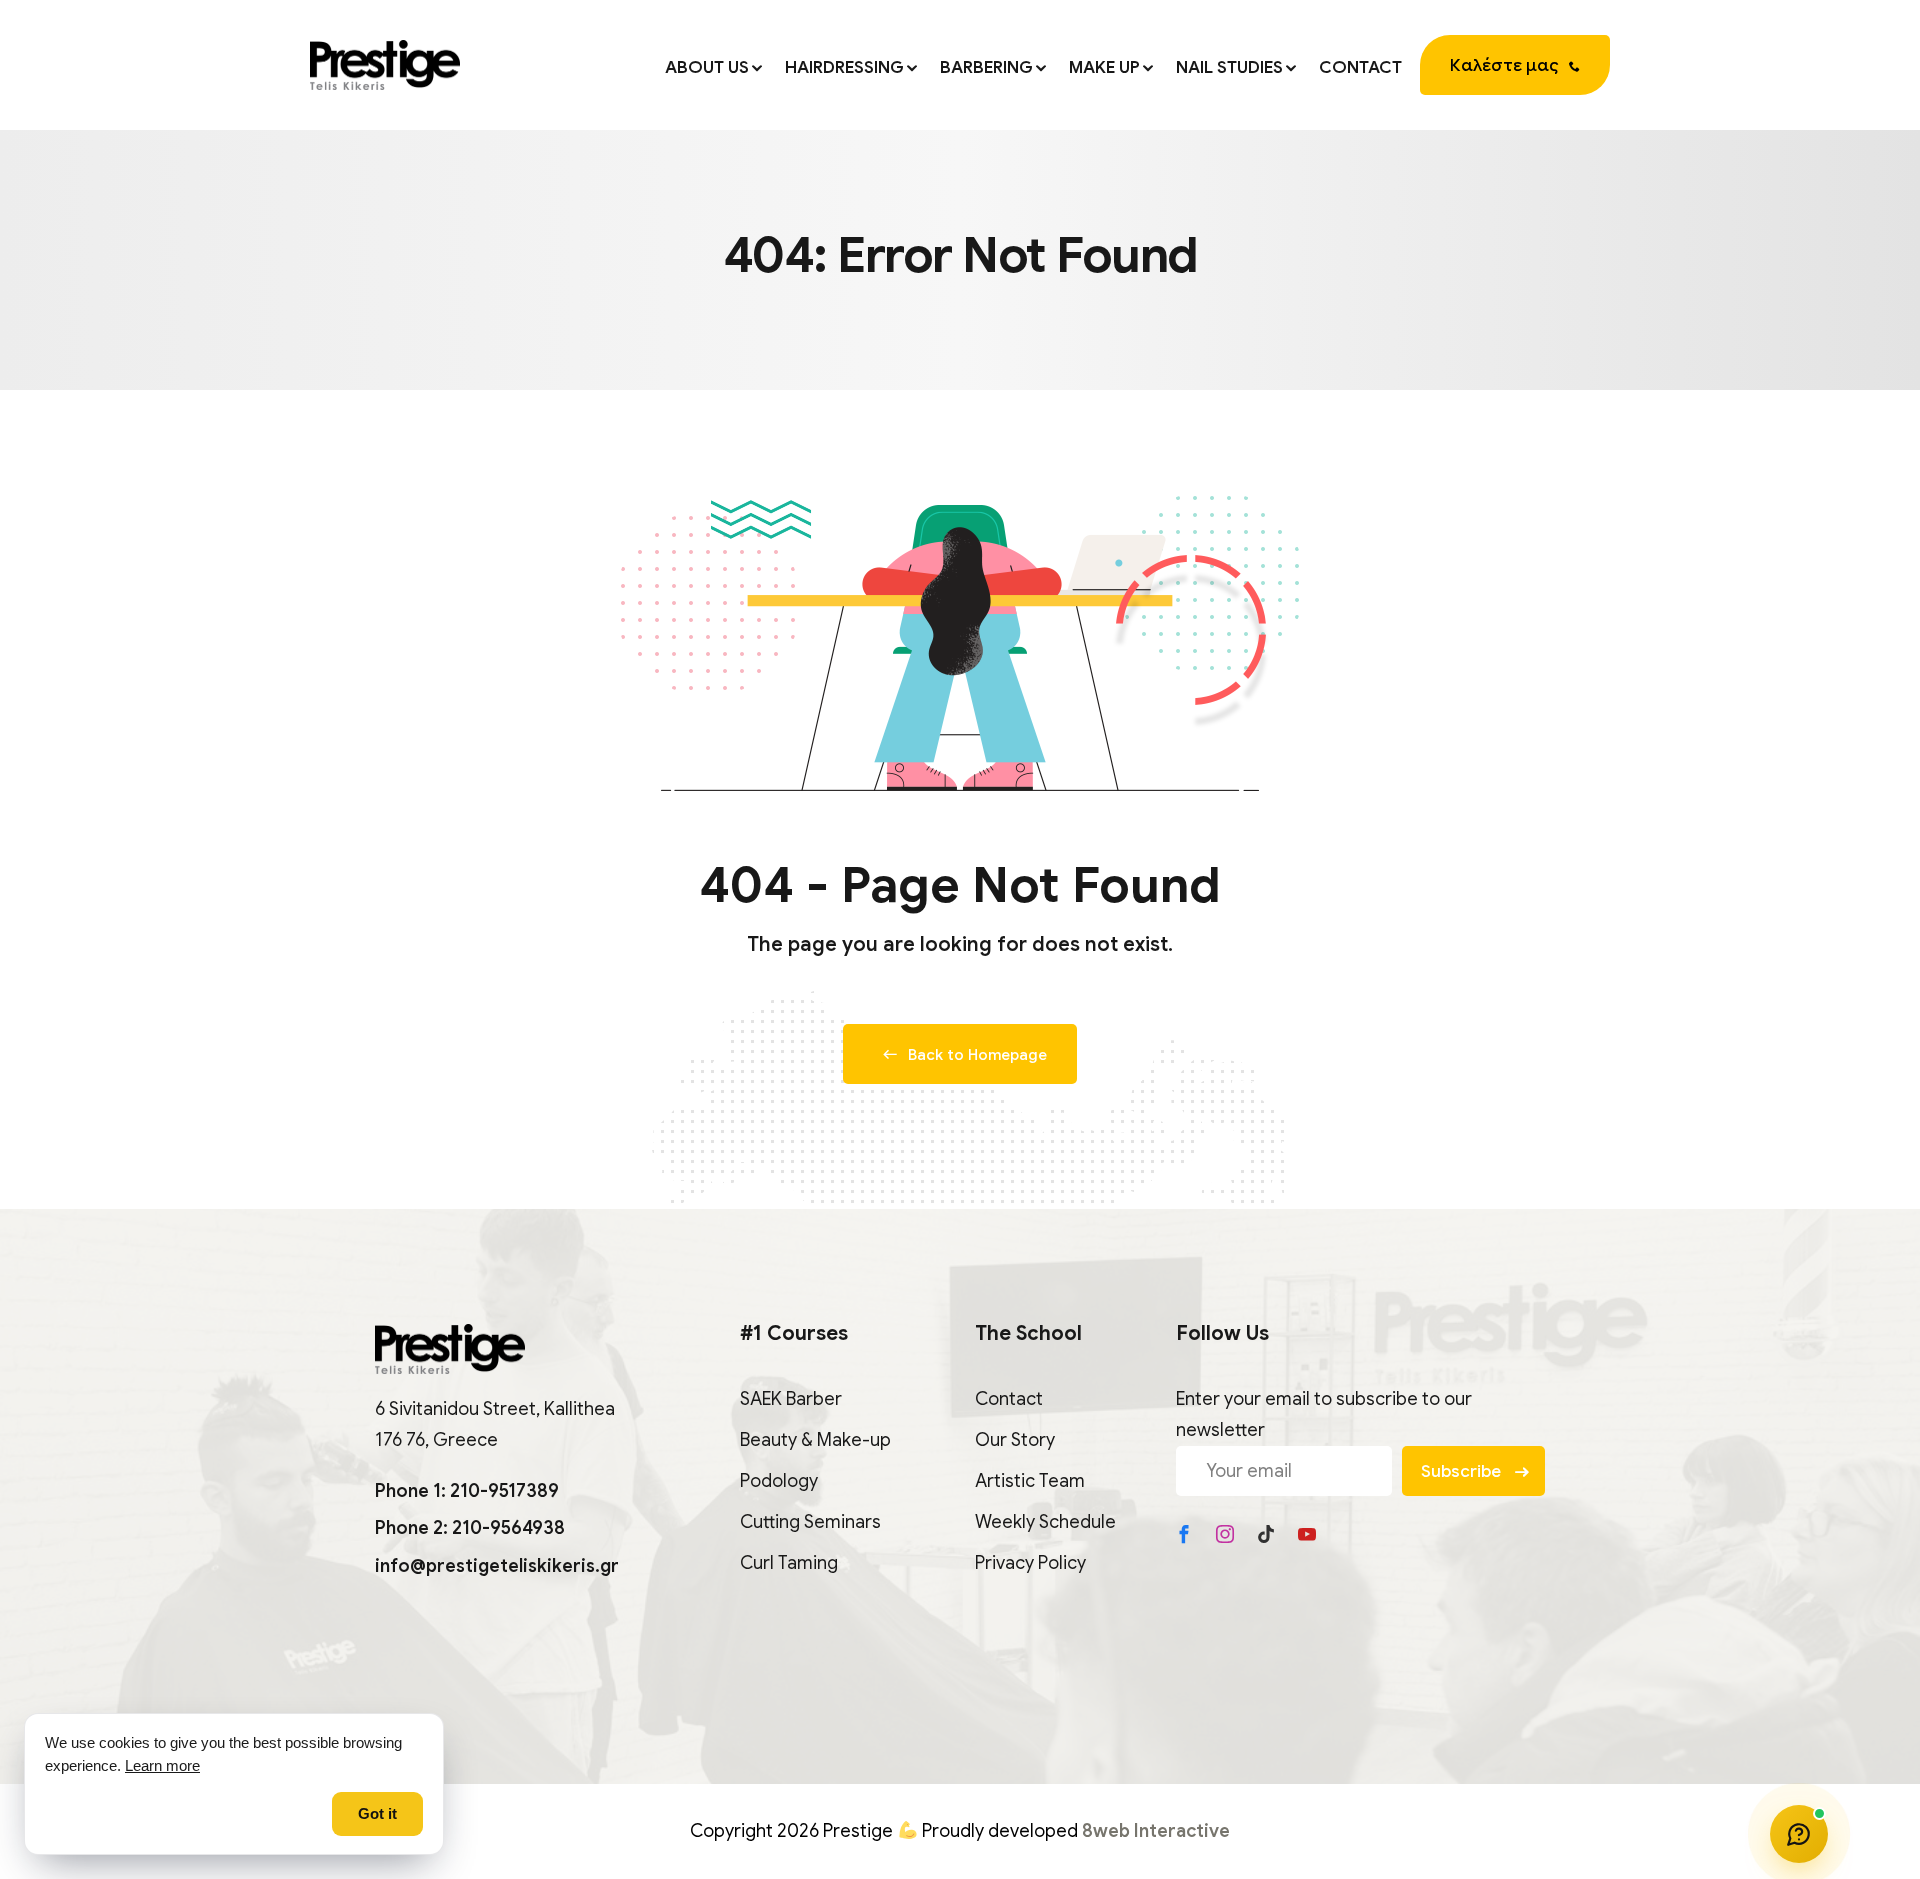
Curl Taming (789, 1563)
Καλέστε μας (1504, 65)
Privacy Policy (1030, 1563)
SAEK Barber (791, 1399)
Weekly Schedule (1045, 1522)
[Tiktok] (1266, 1534)
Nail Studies (1229, 67)
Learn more (162, 1766)
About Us (707, 67)
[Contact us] (1799, 1834)
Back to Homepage (977, 1055)
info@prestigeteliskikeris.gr (497, 1566)
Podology (779, 1481)
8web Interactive (1156, 1831)
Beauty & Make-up (815, 1440)
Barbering (986, 67)
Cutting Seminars (810, 1522)
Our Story (1015, 1440)
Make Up (1104, 67)
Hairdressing (844, 67)
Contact (1360, 67)
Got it (377, 1814)
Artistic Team (1030, 1481)
